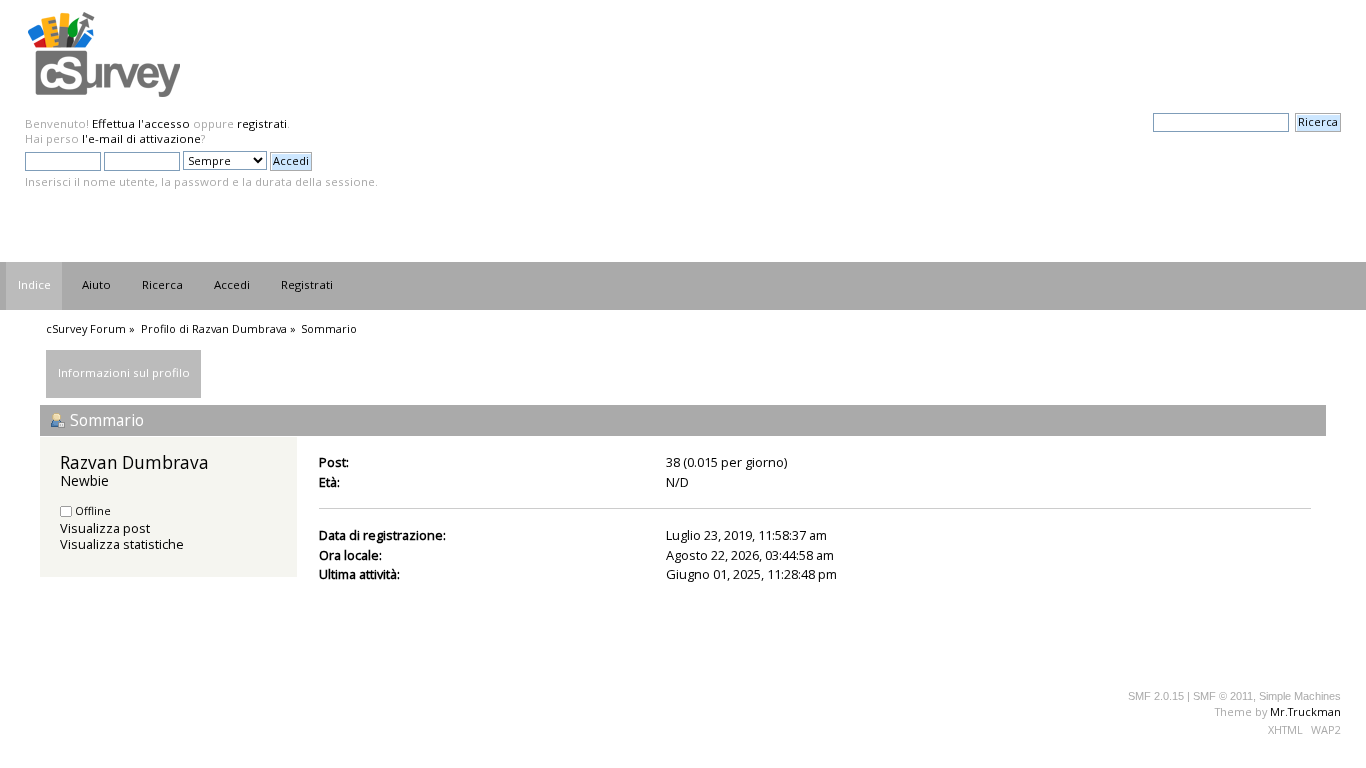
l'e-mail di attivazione (141, 138)
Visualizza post (105, 528)
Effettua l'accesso (141, 123)
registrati (262, 123)
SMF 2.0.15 (1156, 696)
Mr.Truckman (1305, 711)
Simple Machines (1300, 696)
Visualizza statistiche (122, 544)
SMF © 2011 (1223, 696)
